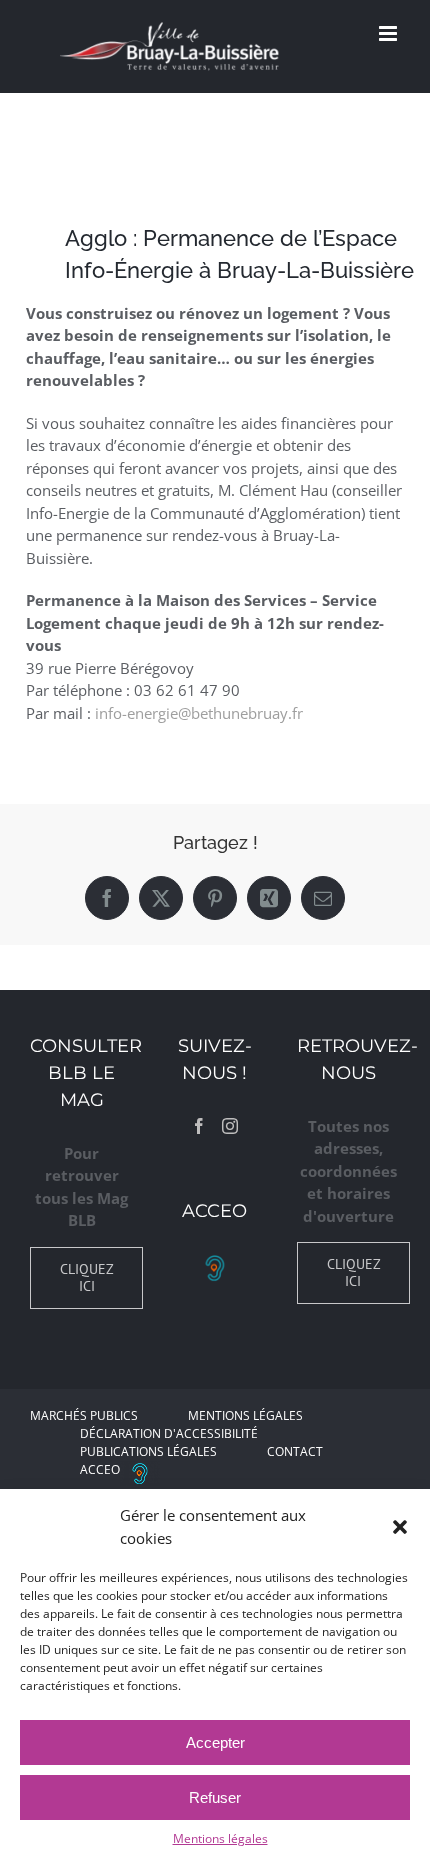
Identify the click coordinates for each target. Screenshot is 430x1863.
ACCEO (100, 1469)
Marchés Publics (84, 1415)
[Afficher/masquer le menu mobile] (389, 33)
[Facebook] (199, 1126)
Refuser (215, 1797)
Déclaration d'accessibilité (169, 1433)
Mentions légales (220, 1838)
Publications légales (148, 1451)
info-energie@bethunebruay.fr (199, 713)
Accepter (215, 1742)
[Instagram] (230, 1126)
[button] (400, 1527)
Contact (295, 1451)
